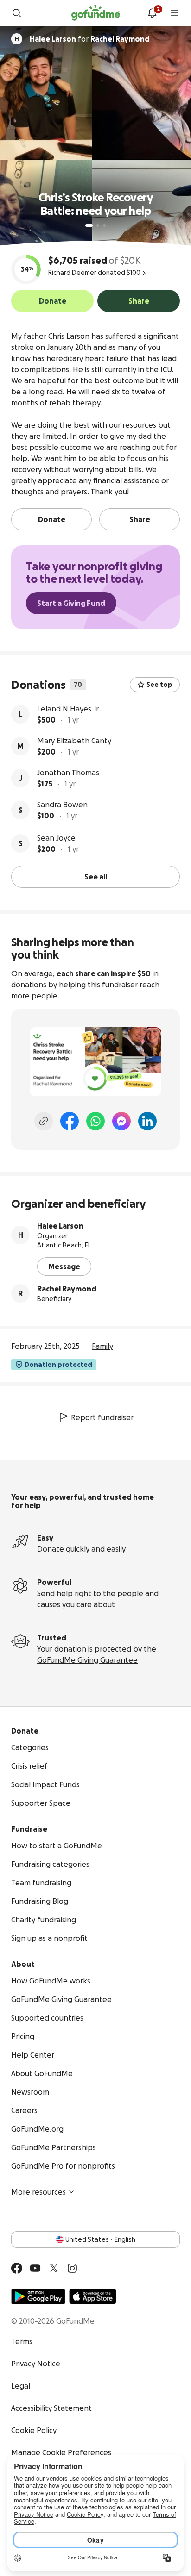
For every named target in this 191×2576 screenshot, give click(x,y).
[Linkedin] (147, 1121)
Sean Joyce (56, 838)
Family (102, 1346)
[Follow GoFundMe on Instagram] (72, 2268)
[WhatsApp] (95, 1121)
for (90, 39)
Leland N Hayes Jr (68, 709)
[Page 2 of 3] (98, 225)
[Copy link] (44, 1121)
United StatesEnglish (100, 2239)
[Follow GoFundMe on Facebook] (17, 2268)
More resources (38, 2192)
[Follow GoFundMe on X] (54, 2268)
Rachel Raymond (67, 1289)
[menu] (174, 13)
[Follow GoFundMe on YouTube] (35, 2268)
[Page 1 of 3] (89, 225)
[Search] (17, 13)
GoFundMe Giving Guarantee (87, 1660)
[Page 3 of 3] (104, 225)
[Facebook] (70, 1121)
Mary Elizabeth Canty (74, 741)
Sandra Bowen (62, 805)
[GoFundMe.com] (96, 13)
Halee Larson (60, 1226)
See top (159, 685)
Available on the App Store (93, 2296)
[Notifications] (152, 13)
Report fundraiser (102, 1417)
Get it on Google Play (38, 2296)
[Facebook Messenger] (121, 1121)
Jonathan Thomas (68, 773)
